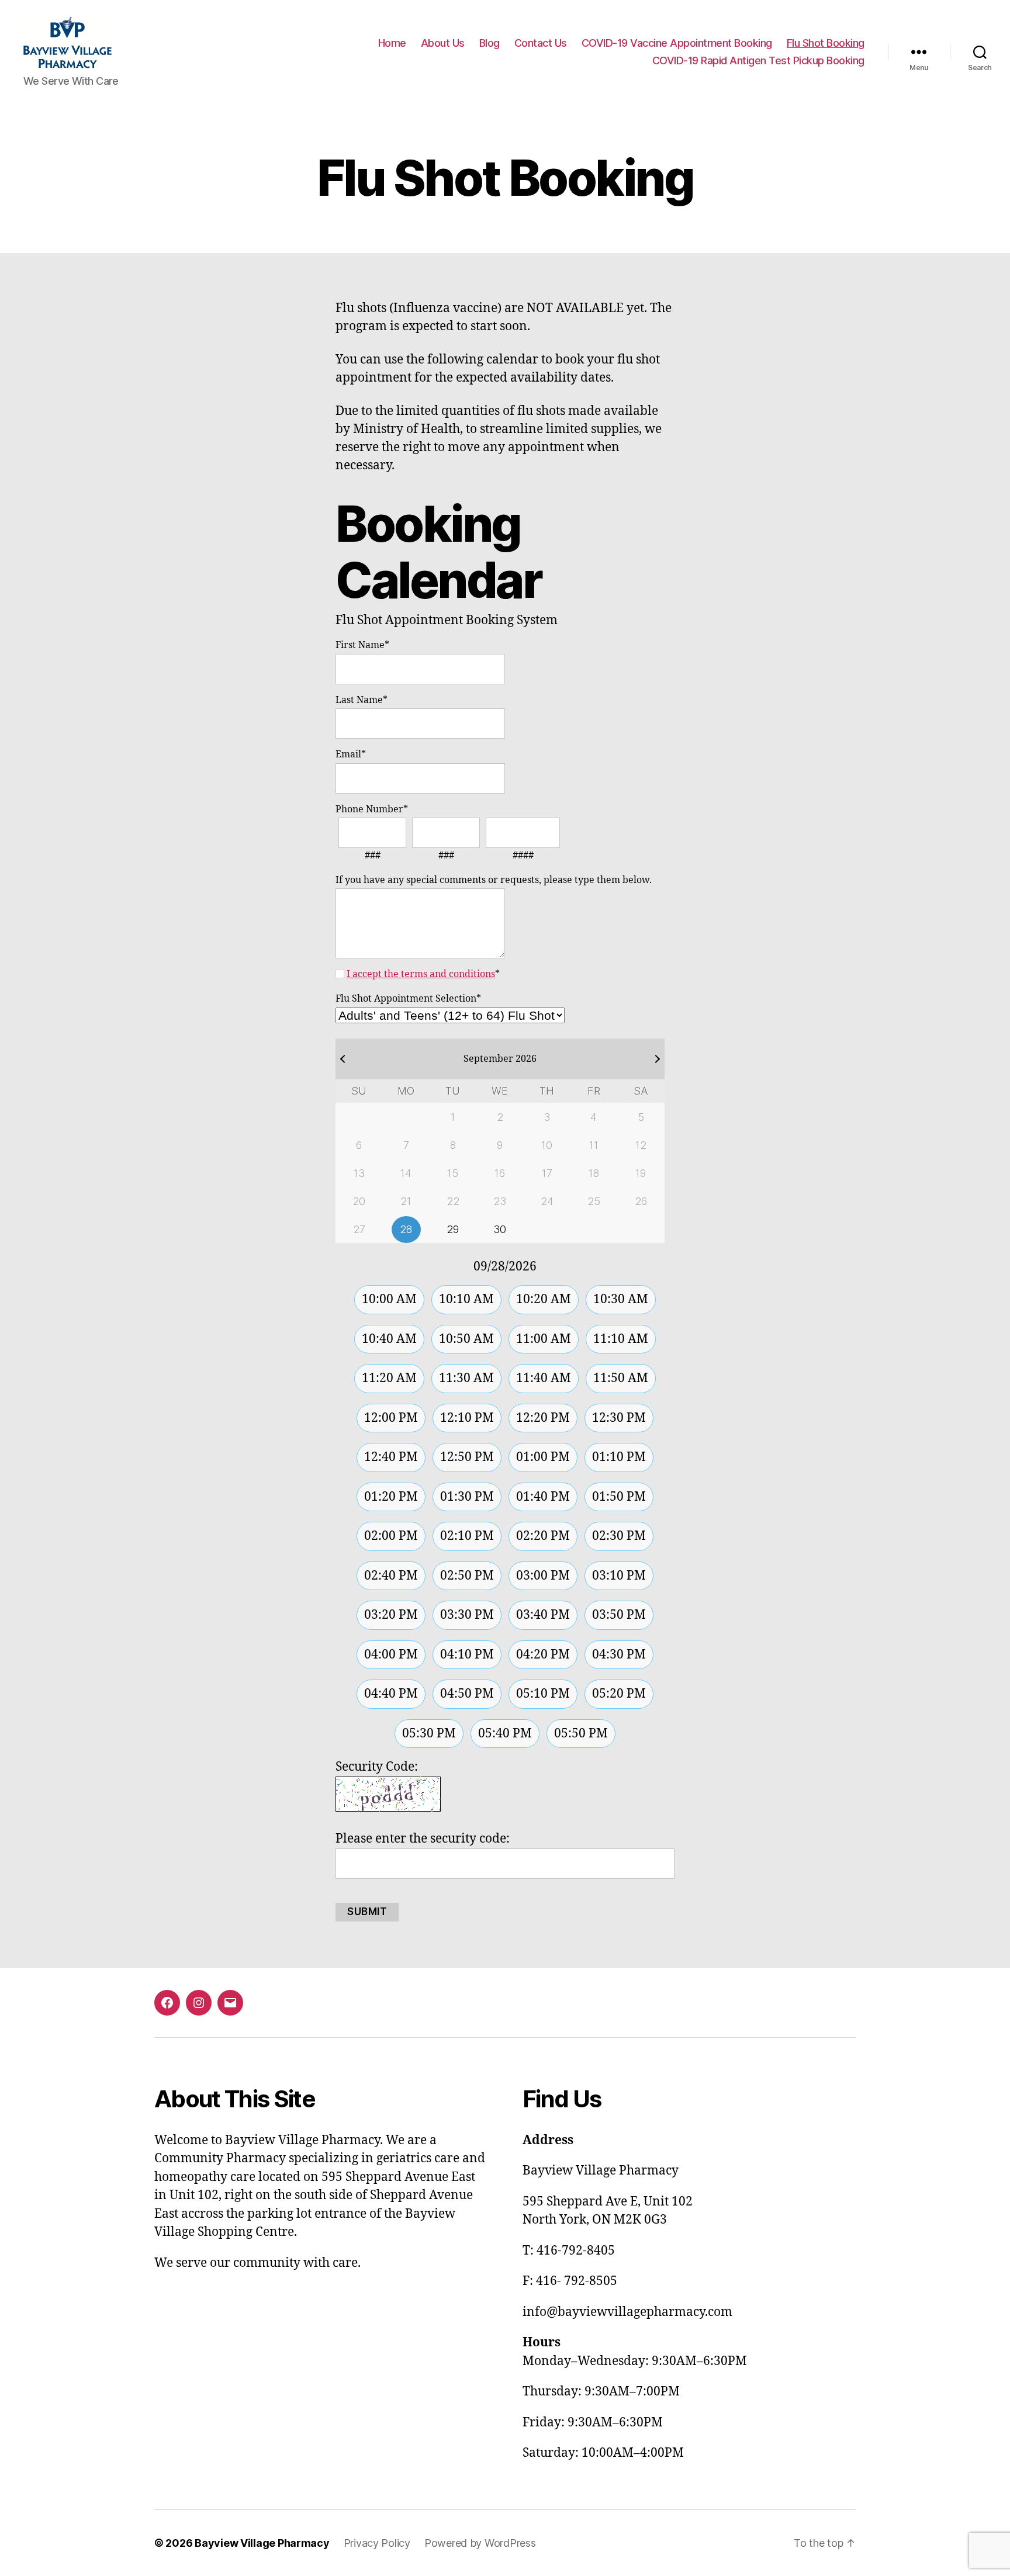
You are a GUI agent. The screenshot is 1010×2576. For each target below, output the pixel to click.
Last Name (362, 700)
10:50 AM (466, 1339)
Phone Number (372, 809)
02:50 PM (467, 1576)
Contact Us (541, 43)
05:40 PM (505, 1734)
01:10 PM (619, 1457)
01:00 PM (543, 1457)
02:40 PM (391, 1576)
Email (351, 754)
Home (392, 43)
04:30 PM (619, 1655)
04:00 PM (391, 1655)
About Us (443, 43)
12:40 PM (391, 1457)
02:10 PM (467, 1536)
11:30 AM (466, 1378)
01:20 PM (391, 1497)
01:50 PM (619, 1497)
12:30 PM (619, 1418)
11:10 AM (621, 1339)
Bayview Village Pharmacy (262, 2543)
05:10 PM (543, 1694)
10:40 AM (389, 1339)
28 (406, 1229)
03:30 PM (467, 1615)
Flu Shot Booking (826, 43)
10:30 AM (621, 1299)
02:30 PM (619, 1536)
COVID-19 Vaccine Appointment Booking (677, 43)
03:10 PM (619, 1576)
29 (453, 1229)
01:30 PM (467, 1497)
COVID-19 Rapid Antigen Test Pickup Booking (758, 60)
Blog (490, 43)
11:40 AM (544, 1378)
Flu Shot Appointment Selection (408, 999)
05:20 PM (619, 1694)
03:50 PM (619, 1615)
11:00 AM (544, 1339)
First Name (362, 645)
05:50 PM (581, 1734)
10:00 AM (389, 1299)
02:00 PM (391, 1536)
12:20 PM (543, 1418)
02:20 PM (543, 1536)
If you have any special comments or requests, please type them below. (494, 880)
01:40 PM (543, 1497)
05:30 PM (429, 1734)
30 (500, 1229)
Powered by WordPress (480, 2543)
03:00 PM (543, 1576)
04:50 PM (467, 1694)
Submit (367, 1912)
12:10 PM (467, 1418)
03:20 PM (391, 1615)
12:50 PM (467, 1457)
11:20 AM (389, 1378)
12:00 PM (391, 1418)
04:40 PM (391, 1694)
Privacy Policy (377, 2543)
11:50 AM (621, 1378)
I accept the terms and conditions (421, 974)
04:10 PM (467, 1655)
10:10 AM (466, 1299)
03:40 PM (543, 1615)
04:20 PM (543, 1655)
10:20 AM (544, 1299)
